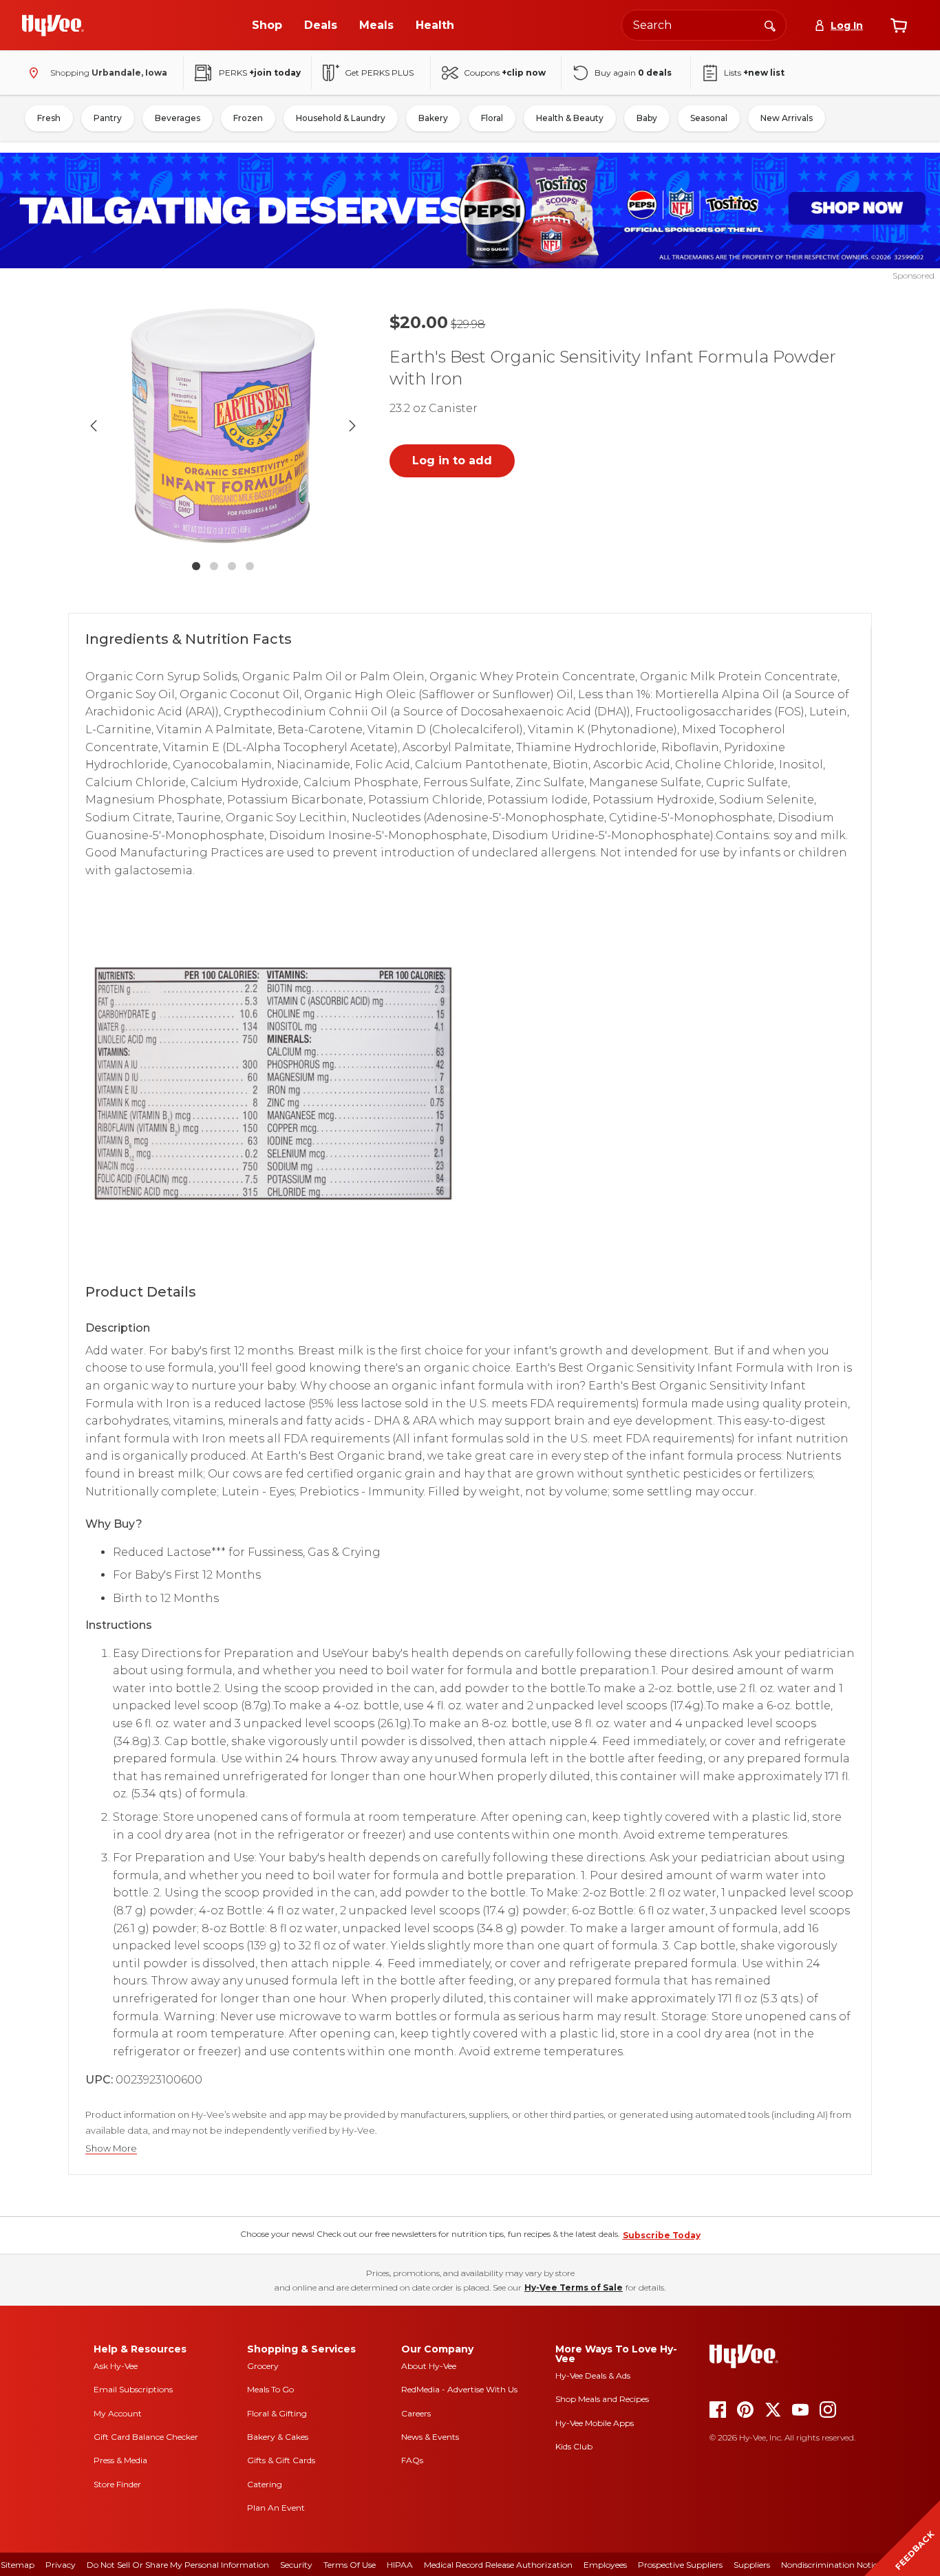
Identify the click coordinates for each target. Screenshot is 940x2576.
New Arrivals (787, 118)
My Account (118, 2413)
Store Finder (117, 2484)
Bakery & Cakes (278, 2437)
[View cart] (899, 25)
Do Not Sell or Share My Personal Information (178, 2565)
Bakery (433, 118)
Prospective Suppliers (680, 2565)
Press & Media (120, 2460)
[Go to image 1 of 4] (196, 566)
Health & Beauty (570, 118)
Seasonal (709, 118)
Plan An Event (276, 2508)
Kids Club (574, 2446)
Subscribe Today (662, 2235)
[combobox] (704, 25)
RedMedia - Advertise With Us (459, 2389)
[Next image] (352, 426)
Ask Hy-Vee (116, 2366)
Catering (265, 2484)
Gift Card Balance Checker (146, 2437)
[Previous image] (94, 426)
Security (296, 2565)
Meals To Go (270, 2389)
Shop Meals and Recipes (602, 2399)
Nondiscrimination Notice (831, 2565)
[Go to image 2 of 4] (214, 566)
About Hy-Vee (429, 2366)
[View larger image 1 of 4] (223, 426)
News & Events (430, 2437)
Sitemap (18, 2565)
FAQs (412, 2460)
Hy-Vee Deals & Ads (593, 2375)
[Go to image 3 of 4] (232, 566)
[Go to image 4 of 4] (250, 566)
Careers (416, 2413)
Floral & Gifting (277, 2413)
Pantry (108, 118)
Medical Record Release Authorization (498, 2565)
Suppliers (752, 2565)
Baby (647, 118)
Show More (111, 2149)
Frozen (248, 118)
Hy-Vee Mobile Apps (595, 2423)
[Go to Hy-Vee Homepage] (53, 25)
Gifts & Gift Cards (281, 2460)
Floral (492, 118)
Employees (605, 2565)
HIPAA (400, 2565)
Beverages (178, 118)
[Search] (770, 25)
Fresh (49, 118)
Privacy (61, 2565)
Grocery (263, 2366)
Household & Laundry (341, 118)
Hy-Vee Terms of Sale (574, 2287)
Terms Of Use (350, 2565)
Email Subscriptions (133, 2389)
